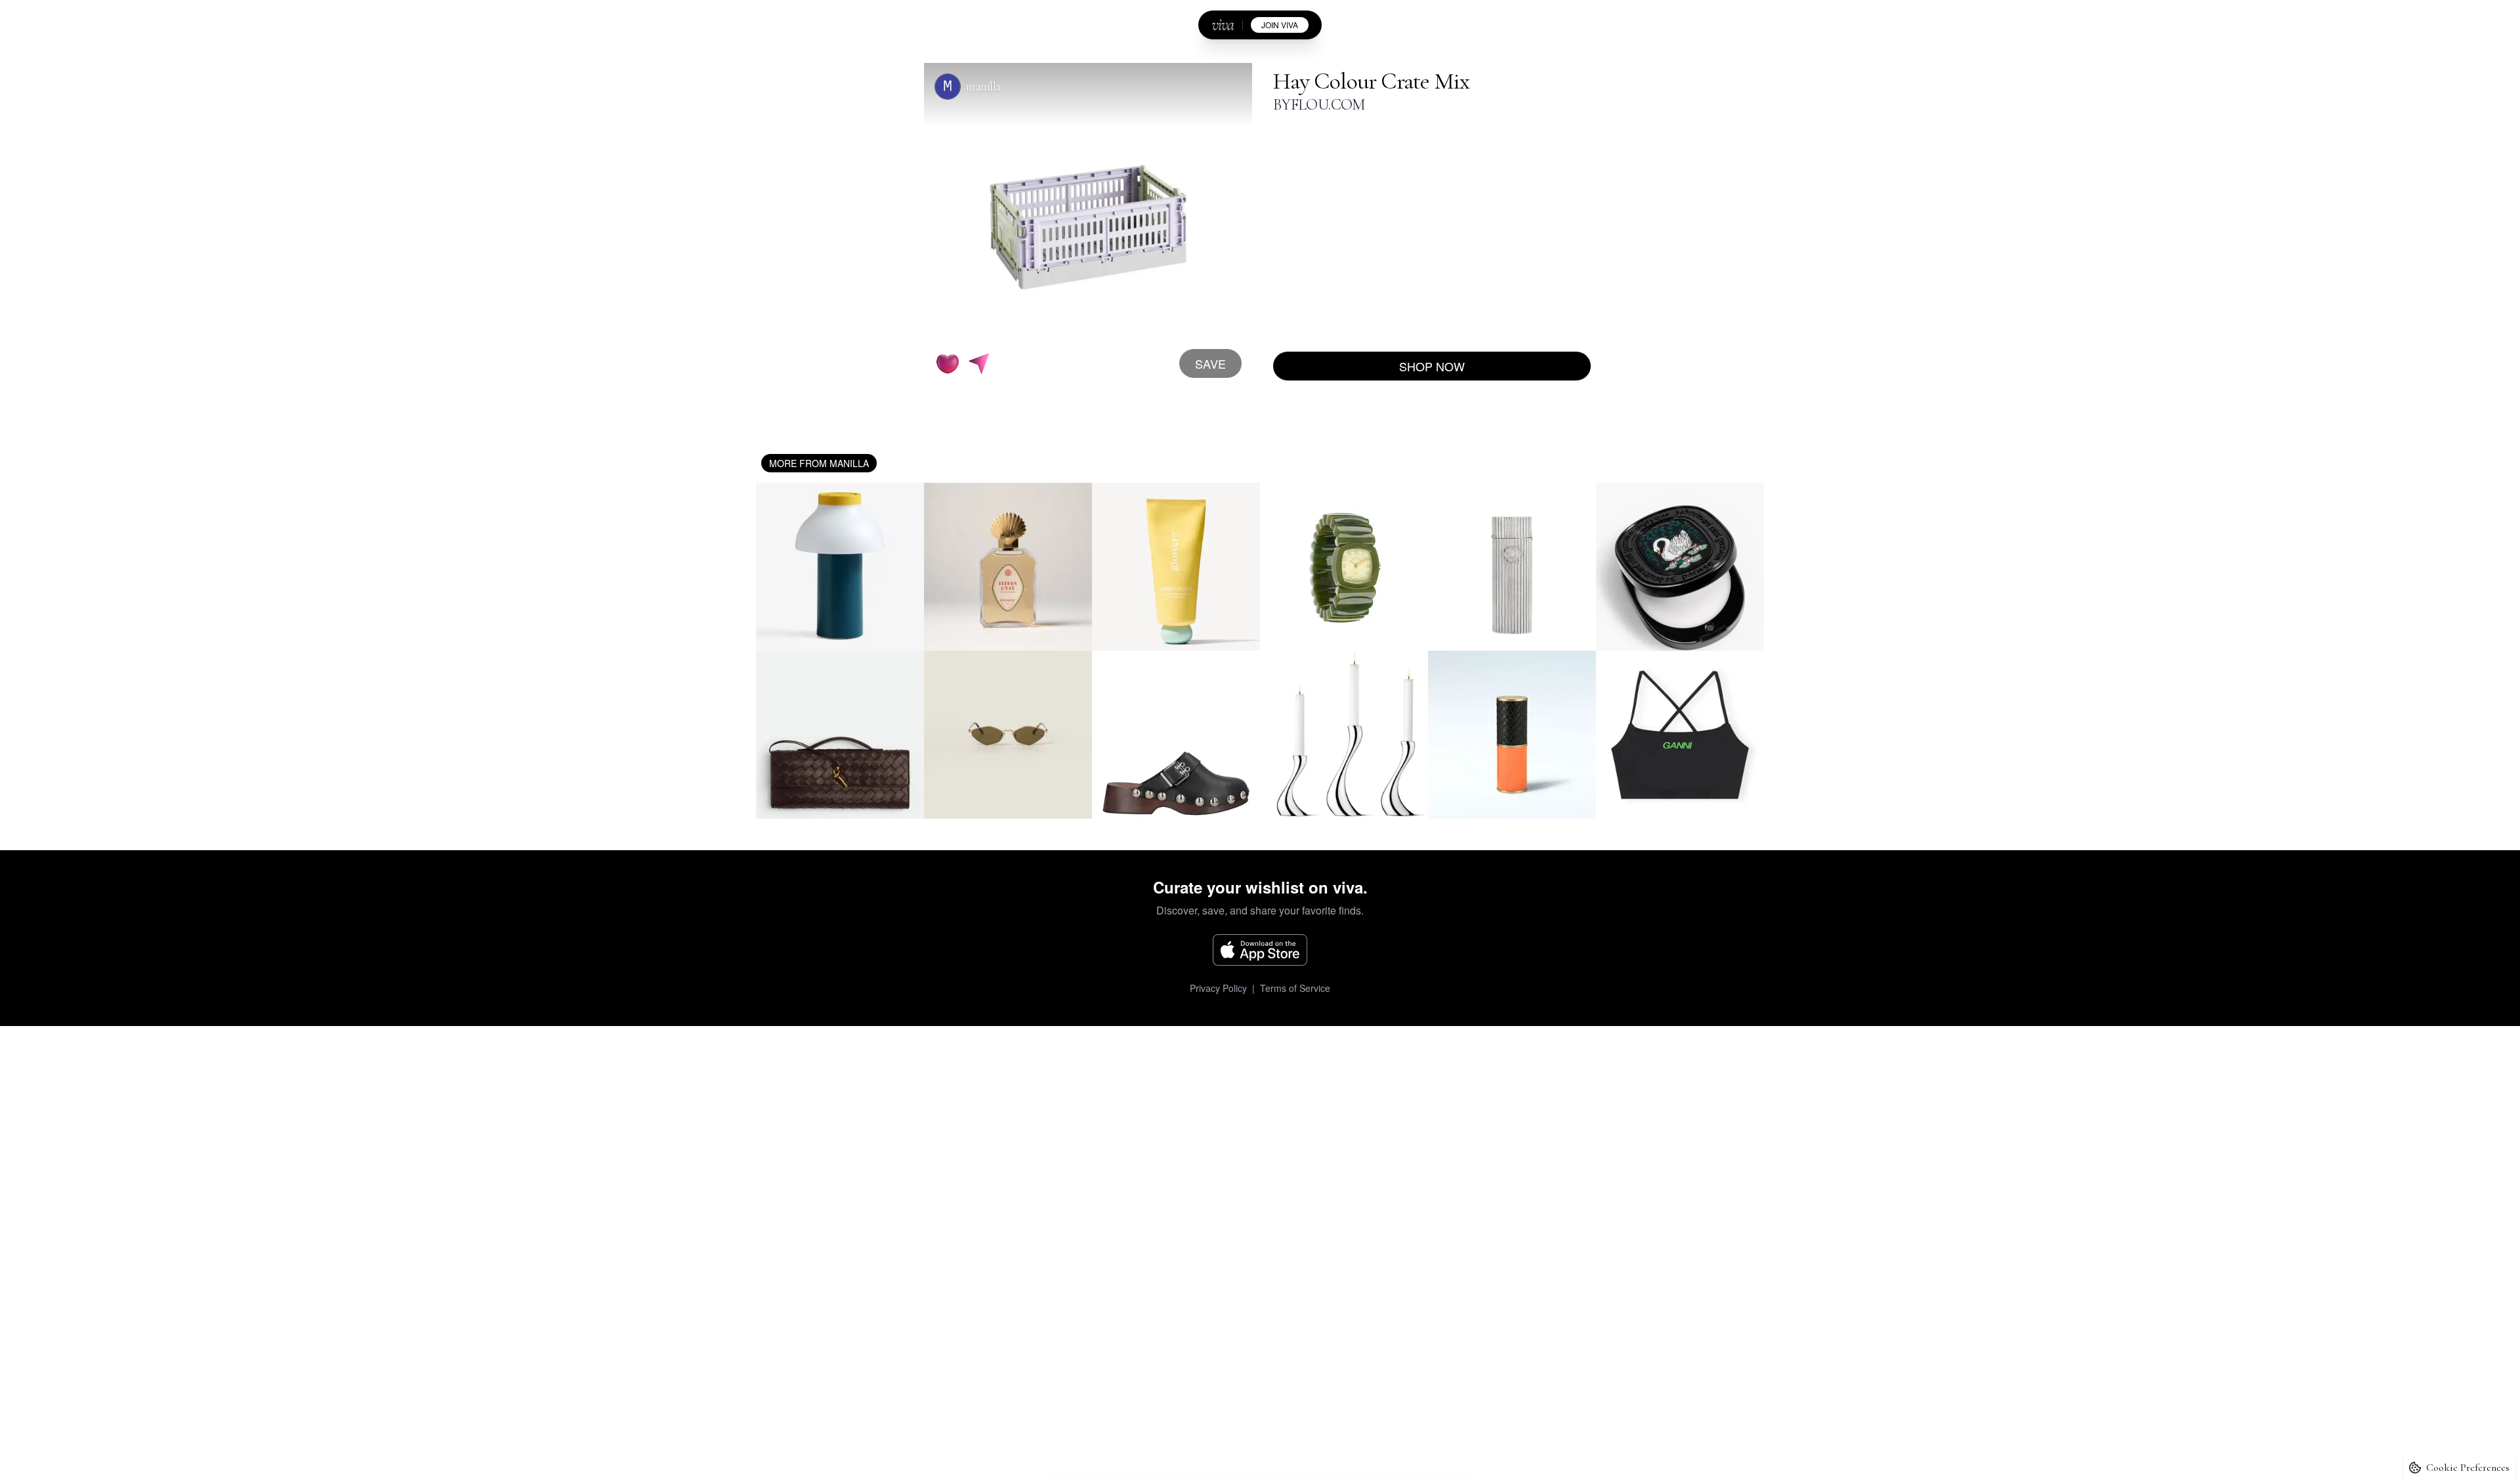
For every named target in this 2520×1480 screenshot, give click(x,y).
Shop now (1432, 366)
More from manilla (819, 463)
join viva (1280, 25)
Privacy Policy (1218, 988)
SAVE (1210, 363)
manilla (983, 87)
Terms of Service (1295, 988)
